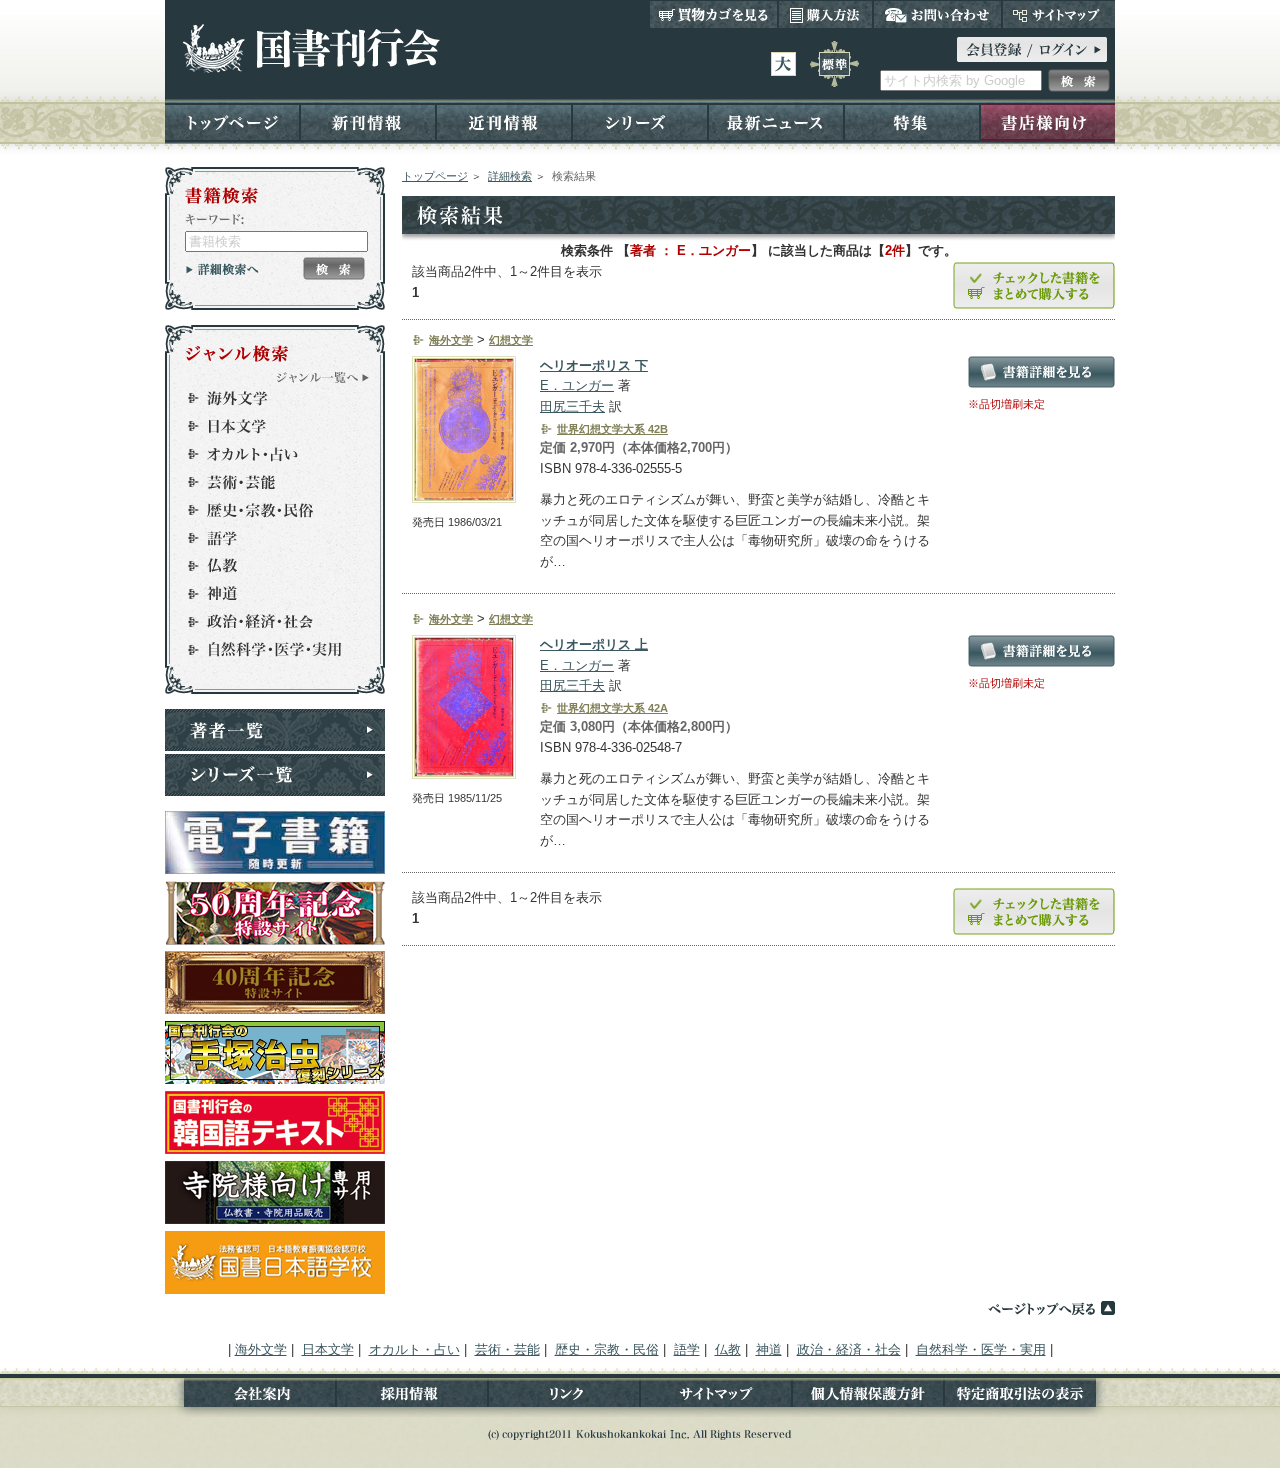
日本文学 (266, 426)
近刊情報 (504, 121)
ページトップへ (1051, 1308)
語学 (266, 538)
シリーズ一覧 (275, 775)
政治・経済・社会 (266, 622)
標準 (834, 64)
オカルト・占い (266, 454)
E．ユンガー (577, 385)
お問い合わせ (937, 14)
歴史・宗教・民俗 (266, 510)
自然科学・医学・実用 (266, 650)
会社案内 (250, 1397)
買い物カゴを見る (714, 14)
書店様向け (1047, 121)
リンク (564, 1397)
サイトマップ (1058, 14)
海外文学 (266, 398)
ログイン (1032, 49)
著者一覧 (275, 730)
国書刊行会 (310, 48)
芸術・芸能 (266, 482)
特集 (912, 121)
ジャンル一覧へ (323, 377)
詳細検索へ (222, 269)
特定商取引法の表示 (1029, 1397)
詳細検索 (510, 176)
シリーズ (640, 121)
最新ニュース (776, 121)
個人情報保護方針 (868, 1397)
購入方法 (825, 14)
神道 (266, 594)
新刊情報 (368, 121)
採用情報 (412, 1397)
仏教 (266, 566)
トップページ (232, 121)
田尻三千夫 (572, 406)
